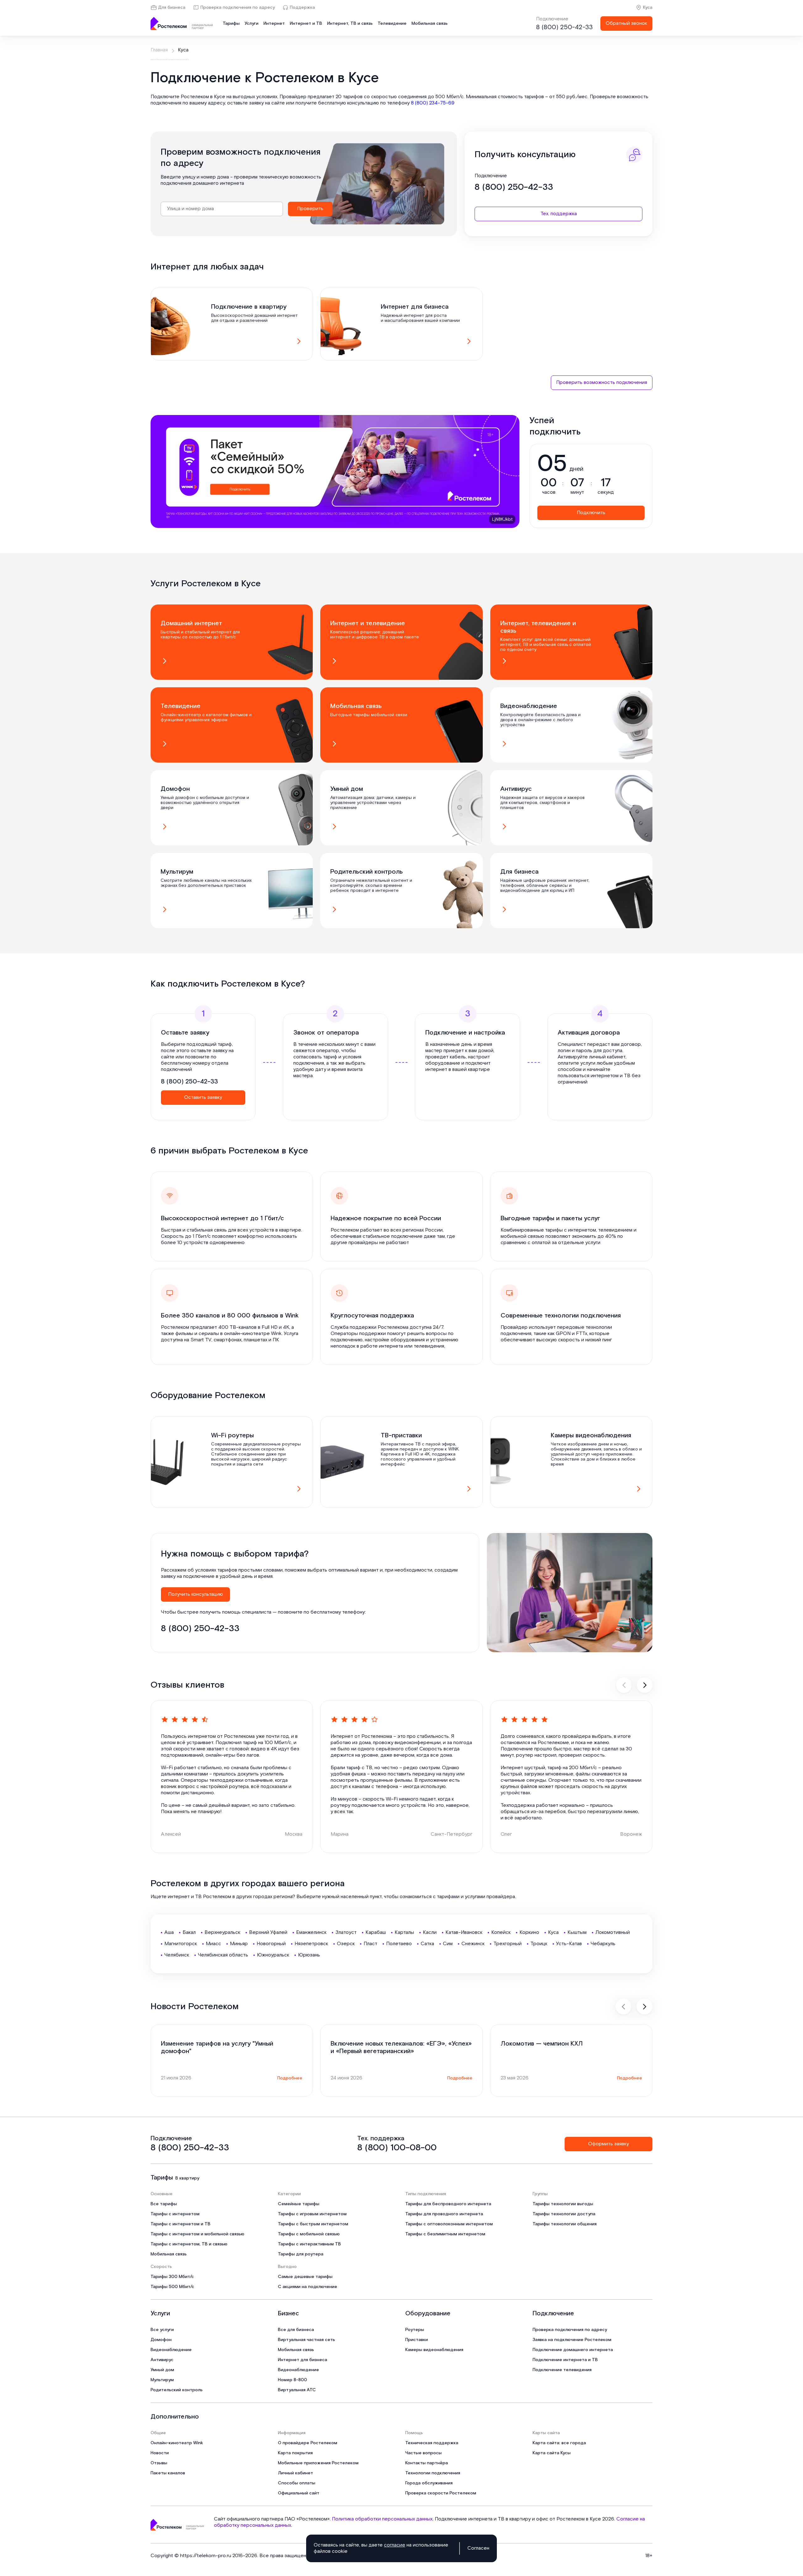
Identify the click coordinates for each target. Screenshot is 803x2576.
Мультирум (162, 2380)
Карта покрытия (295, 2453)
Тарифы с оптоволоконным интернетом (449, 2224)
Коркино (529, 1932)
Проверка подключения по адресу (238, 8)
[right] (645, 1685)
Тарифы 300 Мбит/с (172, 2277)
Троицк (539, 1944)
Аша (169, 1932)
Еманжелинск (311, 1932)
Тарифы (231, 24)
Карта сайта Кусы (552, 2453)
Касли (430, 1932)
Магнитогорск (181, 1944)
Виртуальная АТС (297, 2390)
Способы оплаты (297, 2483)
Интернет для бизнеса (303, 2360)
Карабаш (376, 1932)
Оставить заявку (203, 1097)
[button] (401, 100)
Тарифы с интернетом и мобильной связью (197, 2234)
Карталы (404, 1932)
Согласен (478, 2548)
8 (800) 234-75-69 (433, 103)
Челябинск (177, 1955)
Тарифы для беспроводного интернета (448, 2204)
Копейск (501, 1932)
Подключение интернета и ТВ (565, 2360)
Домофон (161, 2340)
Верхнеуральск (222, 1932)
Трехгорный (508, 1944)
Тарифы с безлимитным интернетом (445, 2234)
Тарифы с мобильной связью (309, 2234)
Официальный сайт (299, 2493)
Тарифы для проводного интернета (444, 2214)
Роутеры (415, 2330)
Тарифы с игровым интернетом (312, 2214)
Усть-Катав (569, 1944)
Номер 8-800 (292, 2380)
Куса (648, 8)
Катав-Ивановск (464, 1932)
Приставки (417, 2340)
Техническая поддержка (432, 2443)
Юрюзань (309, 1955)
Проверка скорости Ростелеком (441, 2493)
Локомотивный (613, 1932)
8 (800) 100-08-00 (397, 2148)
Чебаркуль (603, 1944)
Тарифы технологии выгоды (563, 2204)
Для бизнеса (172, 8)
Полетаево (399, 1944)
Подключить (591, 513)
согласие (395, 2545)
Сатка (427, 1944)
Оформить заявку (609, 2144)
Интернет (274, 24)
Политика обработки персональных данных (382, 2519)
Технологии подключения (433, 2473)
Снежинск (473, 1944)
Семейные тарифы (299, 2204)
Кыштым (577, 1932)
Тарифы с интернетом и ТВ (181, 2224)
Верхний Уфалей (268, 1932)
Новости (160, 2453)
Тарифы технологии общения (565, 2224)
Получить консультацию (196, 1594)
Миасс (213, 1944)
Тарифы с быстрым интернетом (313, 2224)
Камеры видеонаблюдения (434, 2350)
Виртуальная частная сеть (306, 2340)
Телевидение (392, 24)
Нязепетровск (311, 1944)
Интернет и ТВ (306, 24)
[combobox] (222, 209)
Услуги (252, 24)
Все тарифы (164, 2204)
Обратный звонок (626, 23)
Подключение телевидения (562, 2370)
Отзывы (159, 2463)
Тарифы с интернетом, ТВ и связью (189, 2244)
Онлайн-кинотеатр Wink (177, 2443)
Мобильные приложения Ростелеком (318, 2463)
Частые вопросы (423, 2453)
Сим (448, 1944)
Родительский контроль (177, 2390)
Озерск (346, 1944)
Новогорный (271, 1944)
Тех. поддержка (559, 214)
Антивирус (162, 2360)
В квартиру (187, 2178)
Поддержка (302, 8)
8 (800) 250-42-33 (564, 27)
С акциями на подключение (308, 2287)
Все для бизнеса (296, 2330)
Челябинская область (223, 1955)
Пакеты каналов (168, 2473)
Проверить (310, 209)
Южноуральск (273, 1955)
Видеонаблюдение (171, 2350)
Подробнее (290, 2078)
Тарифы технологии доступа (564, 2214)
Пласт (370, 1944)
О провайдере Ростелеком (308, 2443)
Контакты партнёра (427, 2463)
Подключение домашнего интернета (573, 2350)
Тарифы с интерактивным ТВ (309, 2244)
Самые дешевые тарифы (305, 2277)
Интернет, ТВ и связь (350, 24)
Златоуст (346, 1932)
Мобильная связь (430, 24)
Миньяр (239, 1944)
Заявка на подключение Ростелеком (572, 2340)
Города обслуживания (429, 2483)
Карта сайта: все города (559, 2443)
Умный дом (162, 2370)
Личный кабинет (295, 2473)
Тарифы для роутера (301, 2254)
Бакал (189, 1932)
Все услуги (162, 2330)
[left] (624, 1685)
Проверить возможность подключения (602, 383)
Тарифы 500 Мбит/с (172, 2287)
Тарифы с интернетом (175, 2214)
